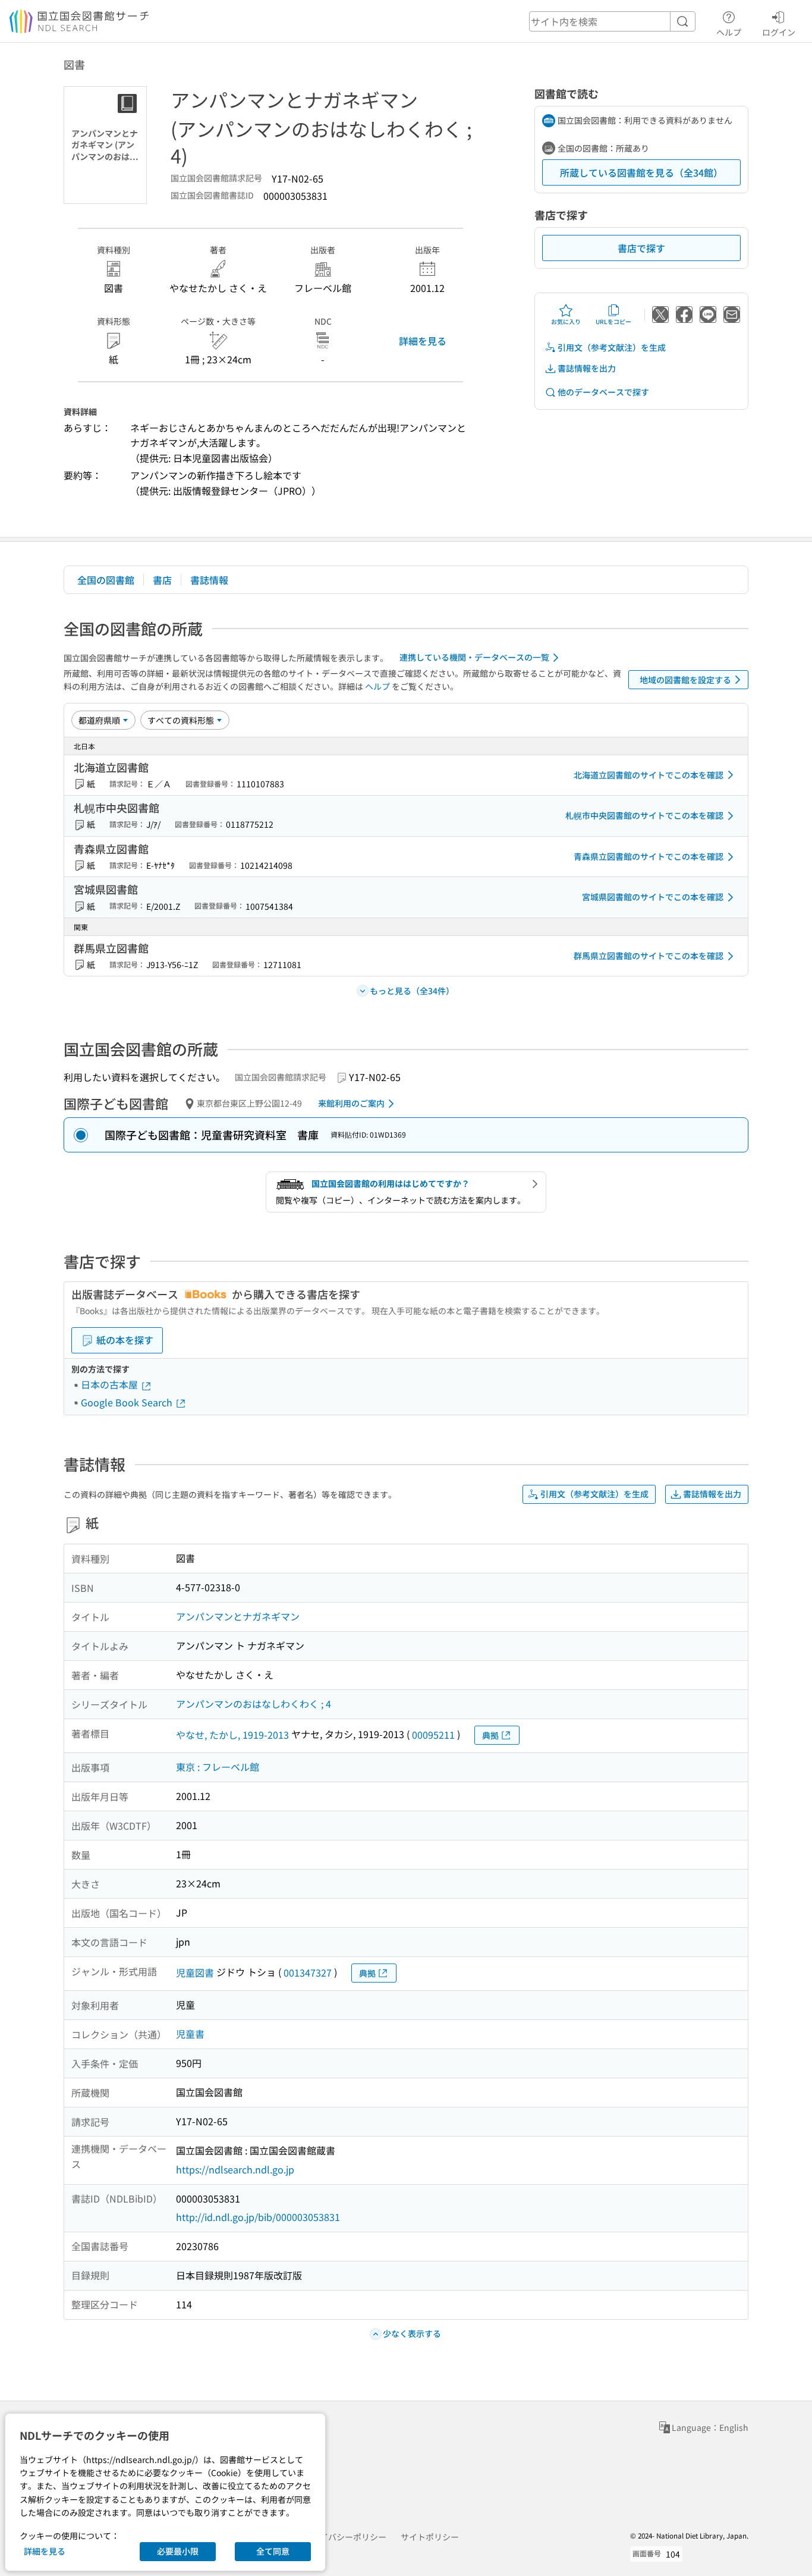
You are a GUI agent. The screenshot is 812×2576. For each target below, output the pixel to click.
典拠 (490, 1735)
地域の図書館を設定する (685, 680)
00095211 (433, 1735)
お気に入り (566, 321)
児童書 (190, 2034)
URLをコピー (613, 321)
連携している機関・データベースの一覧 (474, 657)
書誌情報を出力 (587, 368)
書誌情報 (209, 580)
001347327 (308, 1972)
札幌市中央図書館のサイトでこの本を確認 (644, 815)
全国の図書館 (106, 580)
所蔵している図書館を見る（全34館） (641, 172)
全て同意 (273, 2551)
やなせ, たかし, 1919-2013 (232, 1735)
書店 (162, 580)
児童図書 (195, 1972)
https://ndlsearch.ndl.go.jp (235, 2169)
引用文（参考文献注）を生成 (612, 347)
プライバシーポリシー (345, 2537)
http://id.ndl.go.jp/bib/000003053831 (258, 2217)
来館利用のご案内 (351, 1103)
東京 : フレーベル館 (218, 1767)
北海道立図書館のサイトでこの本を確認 (649, 775)
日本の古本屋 (111, 1384)
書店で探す (641, 248)
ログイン (779, 32)
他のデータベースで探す (603, 392)
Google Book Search (128, 1402)
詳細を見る (423, 341)
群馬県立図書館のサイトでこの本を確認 (649, 956)
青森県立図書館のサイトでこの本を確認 (649, 856)
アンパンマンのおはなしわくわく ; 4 (254, 1704)
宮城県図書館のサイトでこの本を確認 (653, 897)
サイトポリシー (430, 2537)
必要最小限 (178, 2551)
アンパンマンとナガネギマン (238, 1616)
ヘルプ (729, 32)
